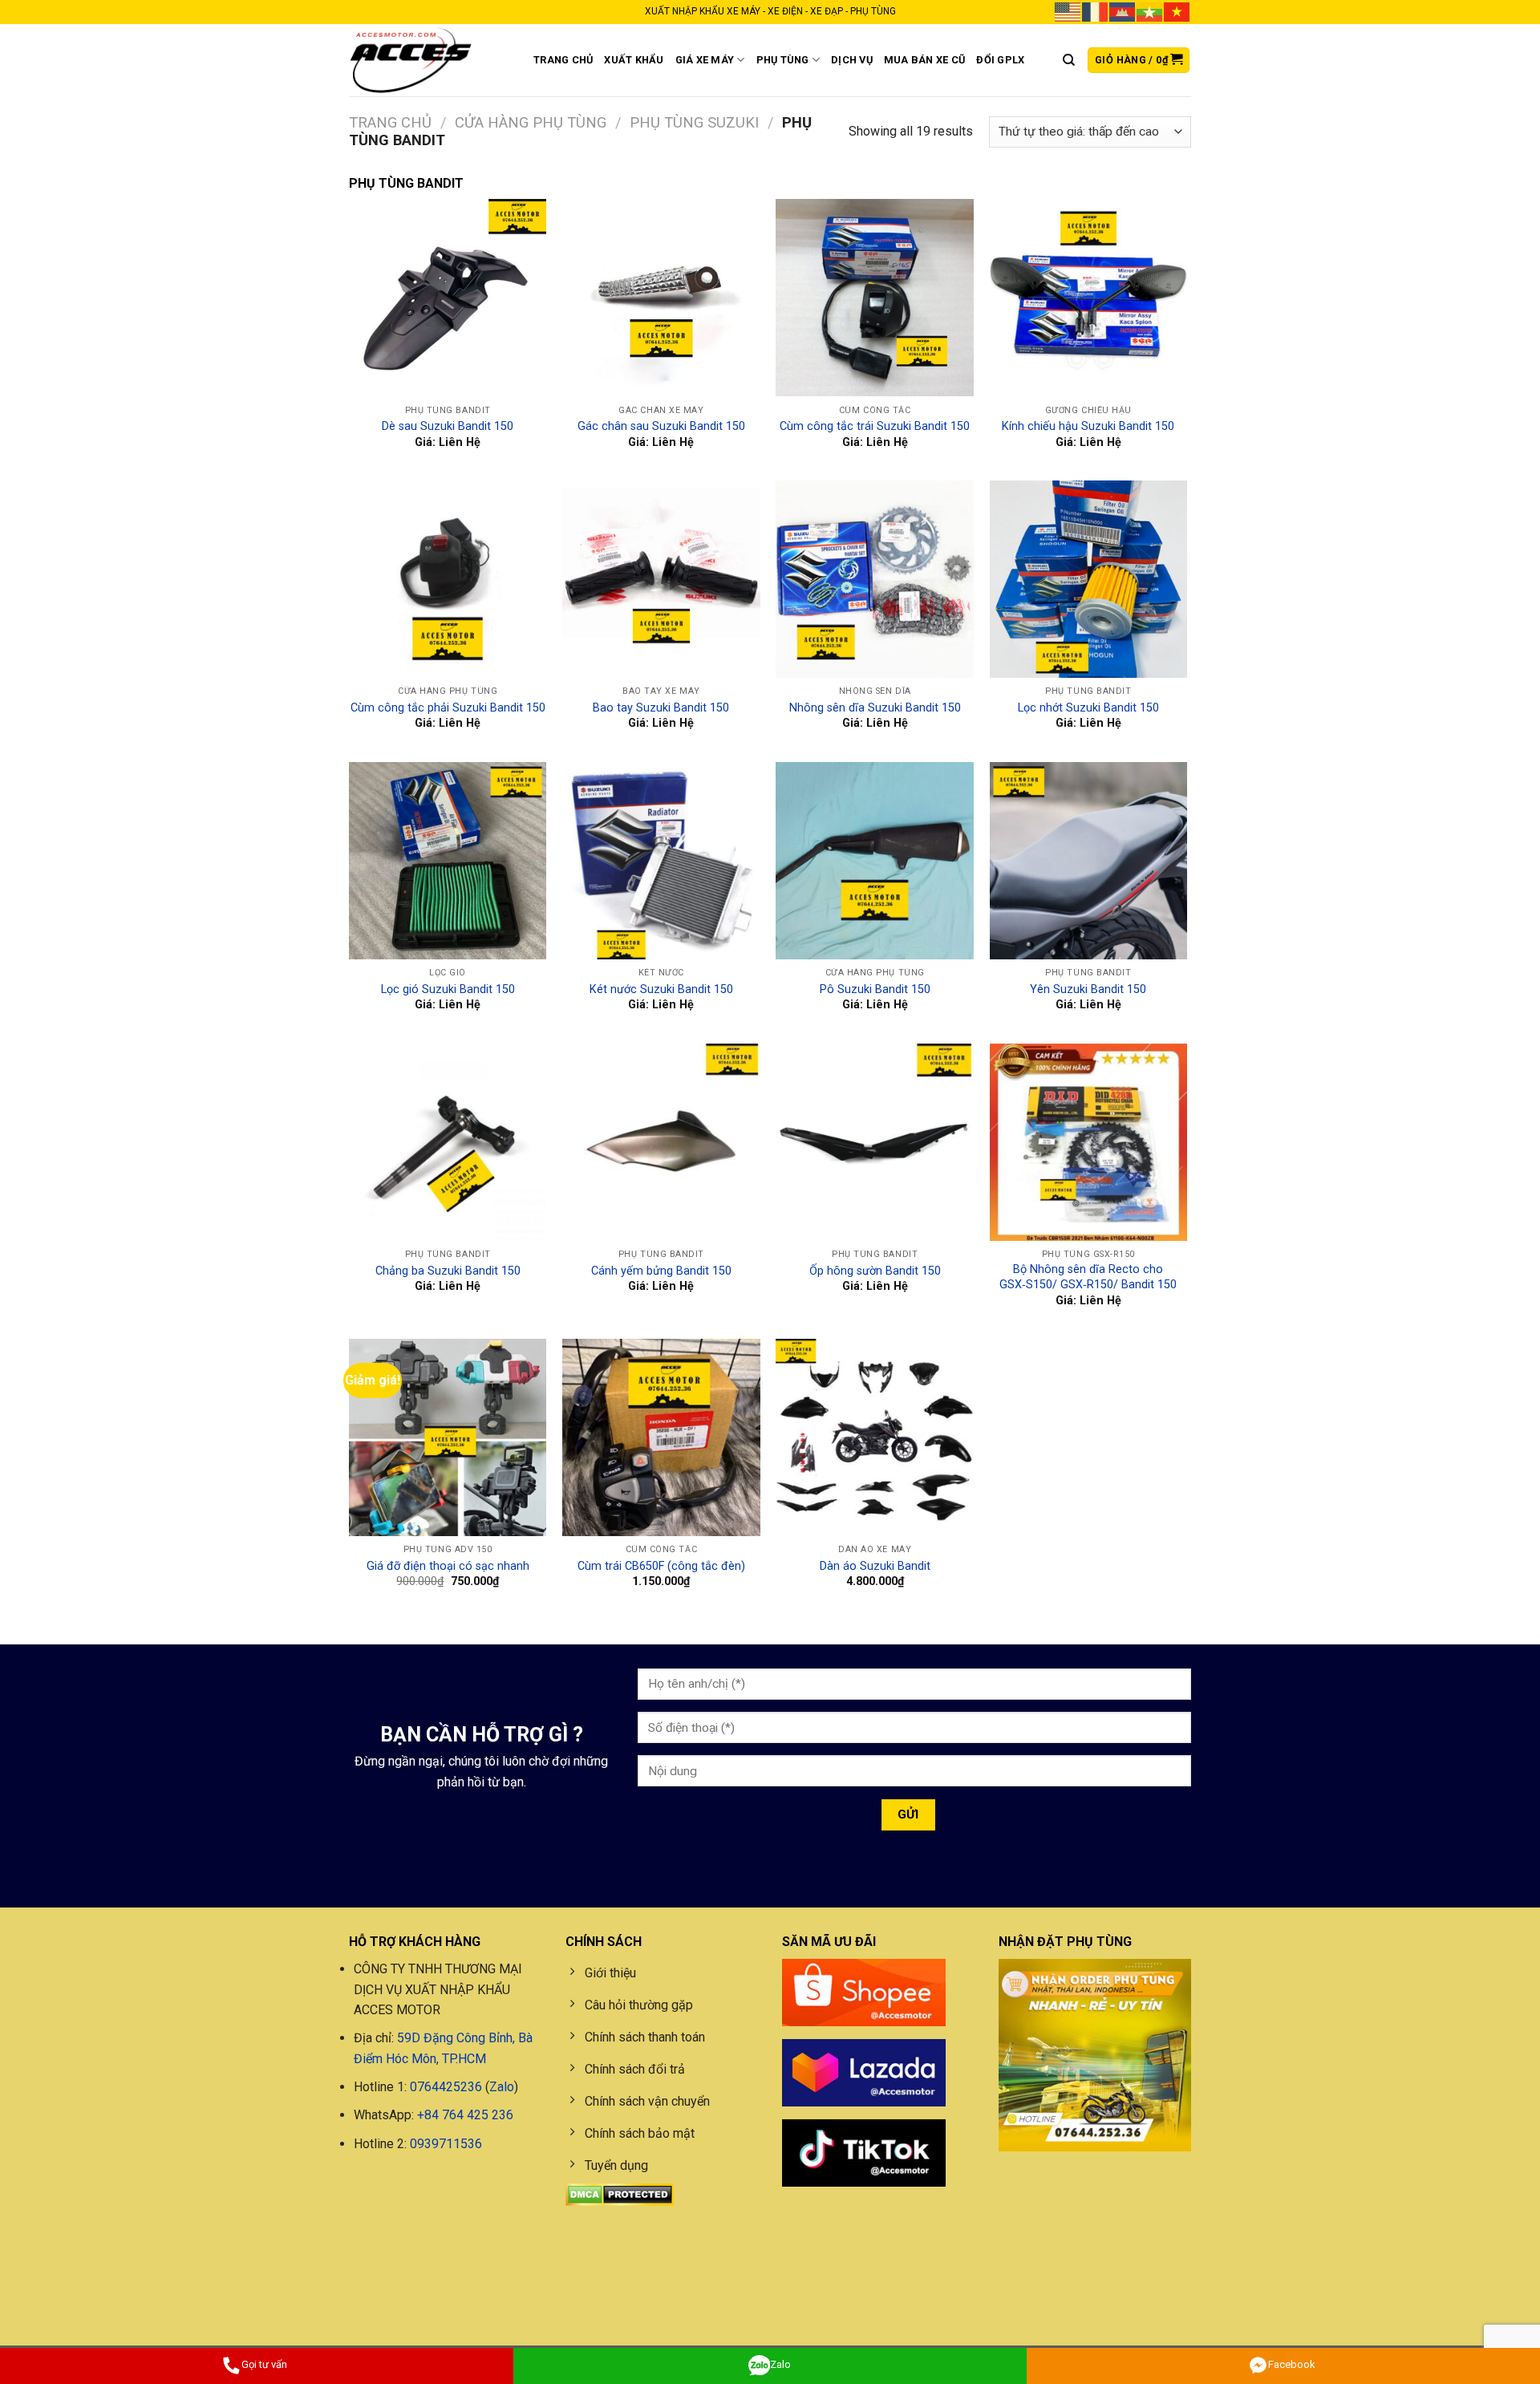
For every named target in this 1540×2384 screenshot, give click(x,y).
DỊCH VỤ (852, 60)
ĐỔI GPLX (1000, 60)
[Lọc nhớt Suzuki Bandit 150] (1089, 580)
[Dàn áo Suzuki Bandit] (875, 1438)
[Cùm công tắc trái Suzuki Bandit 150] (875, 298)
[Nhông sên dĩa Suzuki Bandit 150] (875, 580)
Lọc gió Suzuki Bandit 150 (448, 989)
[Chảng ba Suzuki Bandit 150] (448, 1143)
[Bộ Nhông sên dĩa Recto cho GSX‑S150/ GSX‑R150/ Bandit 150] (1089, 1143)
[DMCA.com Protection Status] (620, 2193)
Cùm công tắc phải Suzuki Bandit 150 (448, 708)
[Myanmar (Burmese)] (1150, 11)
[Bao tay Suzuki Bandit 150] (661, 580)
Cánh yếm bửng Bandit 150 (661, 1271)
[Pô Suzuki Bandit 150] (875, 861)
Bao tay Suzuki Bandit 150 (661, 708)
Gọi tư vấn (264, 2364)
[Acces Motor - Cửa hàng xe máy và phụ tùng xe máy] (429, 60)
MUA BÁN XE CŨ (924, 60)
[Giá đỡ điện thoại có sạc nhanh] (448, 1438)
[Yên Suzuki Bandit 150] (1089, 861)
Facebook (1292, 2364)
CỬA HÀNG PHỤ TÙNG (531, 122)
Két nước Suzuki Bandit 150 (661, 989)
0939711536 (446, 2144)
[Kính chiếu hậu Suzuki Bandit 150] (1089, 298)
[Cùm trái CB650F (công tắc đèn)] (661, 1438)
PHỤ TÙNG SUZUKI (694, 122)
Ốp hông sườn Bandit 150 (875, 1271)
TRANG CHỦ (563, 60)
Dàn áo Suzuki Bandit (875, 1566)
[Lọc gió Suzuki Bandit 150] (448, 861)
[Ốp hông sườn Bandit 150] (875, 1143)
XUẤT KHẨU (634, 60)
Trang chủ (390, 122)
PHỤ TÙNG (783, 60)
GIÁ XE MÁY (705, 60)
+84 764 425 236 (465, 2115)
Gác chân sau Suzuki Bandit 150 (661, 426)
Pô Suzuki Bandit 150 (875, 989)
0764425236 (446, 2087)
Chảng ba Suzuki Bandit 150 (448, 1271)
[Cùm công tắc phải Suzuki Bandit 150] (448, 580)
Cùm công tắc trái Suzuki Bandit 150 (875, 426)
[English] (1068, 11)
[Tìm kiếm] (1069, 60)
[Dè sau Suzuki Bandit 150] (448, 298)
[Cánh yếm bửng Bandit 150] (661, 1143)
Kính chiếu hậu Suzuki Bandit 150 (1088, 426)
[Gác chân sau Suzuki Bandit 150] (661, 298)
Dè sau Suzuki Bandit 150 (448, 426)
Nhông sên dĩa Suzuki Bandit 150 (875, 708)
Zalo (502, 2087)
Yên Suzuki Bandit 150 (1088, 989)
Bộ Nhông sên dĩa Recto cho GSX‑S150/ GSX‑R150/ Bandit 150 (1088, 1277)
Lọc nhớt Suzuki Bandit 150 (1088, 708)
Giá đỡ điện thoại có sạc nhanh (448, 1566)
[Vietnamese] (1177, 11)
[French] (1096, 11)
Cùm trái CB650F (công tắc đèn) (661, 1566)
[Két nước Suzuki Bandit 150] (661, 861)
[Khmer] (1123, 11)
